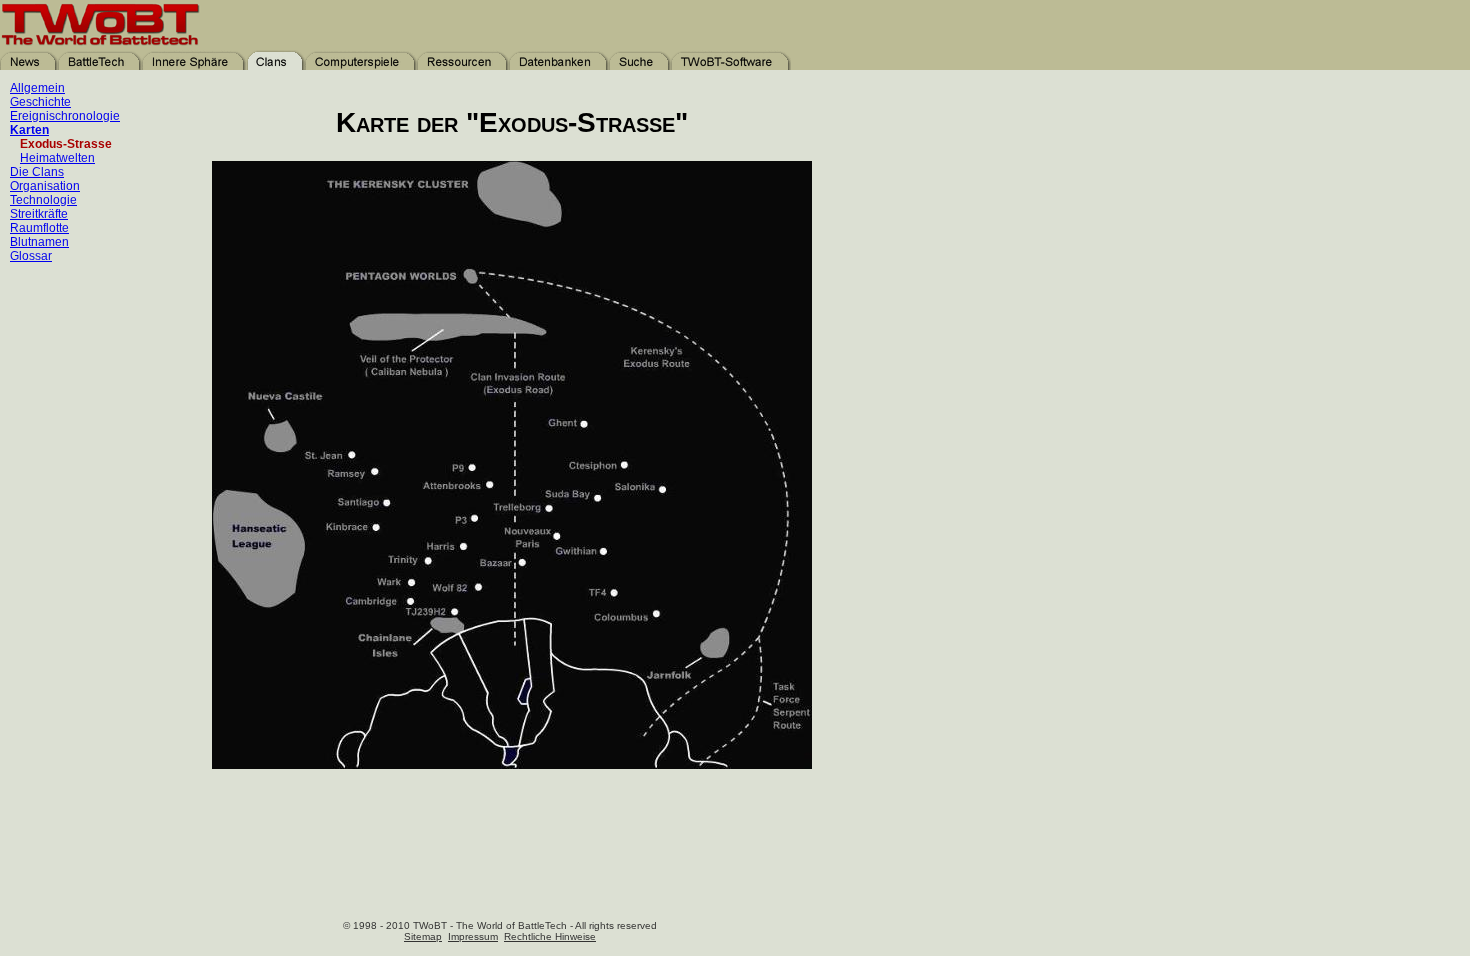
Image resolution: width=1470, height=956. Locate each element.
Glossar (31, 256)
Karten (29, 130)
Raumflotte (39, 228)
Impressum (473, 936)
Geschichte (40, 102)
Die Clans (37, 172)
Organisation (45, 186)
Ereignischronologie (65, 116)
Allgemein (37, 88)
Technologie (43, 200)
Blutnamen (39, 242)
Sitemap (423, 936)
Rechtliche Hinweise (550, 936)
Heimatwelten (57, 158)
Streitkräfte (39, 214)
